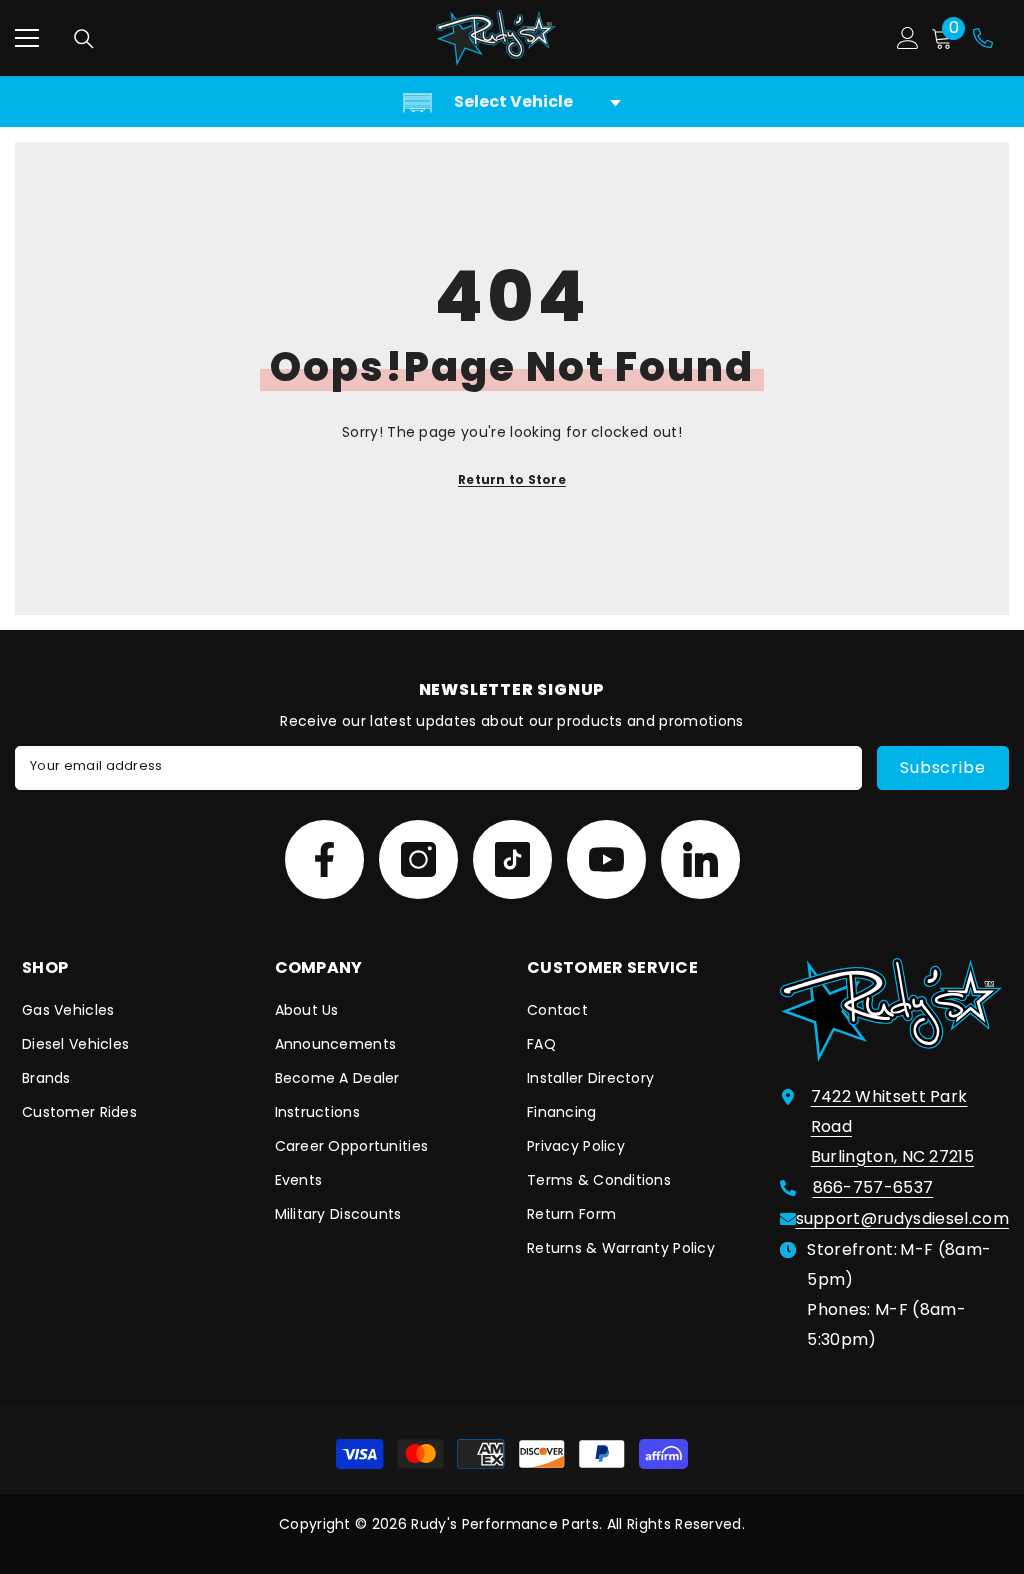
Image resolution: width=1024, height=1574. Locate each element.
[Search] (84, 39)
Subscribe (942, 767)
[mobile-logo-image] (496, 38)
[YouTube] (606, 859)
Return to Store (512, 479)
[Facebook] (324, 859)
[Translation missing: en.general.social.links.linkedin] (700, 859)
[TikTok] (512, 859)
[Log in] (908, 38)
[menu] (27, 38)
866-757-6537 (873, 1187)
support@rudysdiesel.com (902, 1218)
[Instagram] (418, 859)
